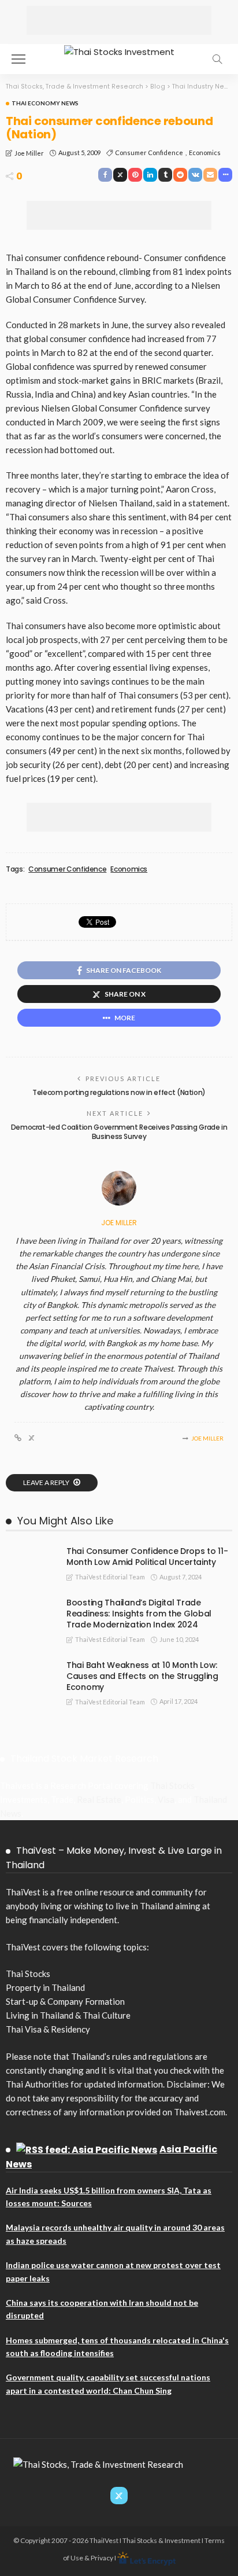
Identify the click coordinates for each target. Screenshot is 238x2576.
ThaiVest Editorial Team (110, 1577)
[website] (18, 1438)
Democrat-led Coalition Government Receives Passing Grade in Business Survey (119, 1132)
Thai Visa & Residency (48, 2029)
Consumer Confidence (149, 152)
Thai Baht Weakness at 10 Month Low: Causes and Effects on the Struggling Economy (142, 1676)
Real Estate (99, 1799)
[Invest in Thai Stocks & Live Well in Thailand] (119, 51)
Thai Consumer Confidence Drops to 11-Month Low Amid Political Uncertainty (147, 1557)
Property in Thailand (45, 1987)
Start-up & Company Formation (65, 2001)
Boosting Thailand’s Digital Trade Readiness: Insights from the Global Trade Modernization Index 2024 (139, 1614)
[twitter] (31, 1438)
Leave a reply (47, 1482)
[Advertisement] (119, 20)
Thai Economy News (45, 103)
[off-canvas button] (18, 59)
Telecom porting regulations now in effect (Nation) (119, 1092)
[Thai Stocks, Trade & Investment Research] (98, 2463)
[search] (217, 59)
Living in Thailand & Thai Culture (68, 2015)
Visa (166, 1799)
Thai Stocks (172, 1785)
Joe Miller (29, 153)
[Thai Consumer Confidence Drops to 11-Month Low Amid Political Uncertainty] (29, 1550)
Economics (205, 152)
